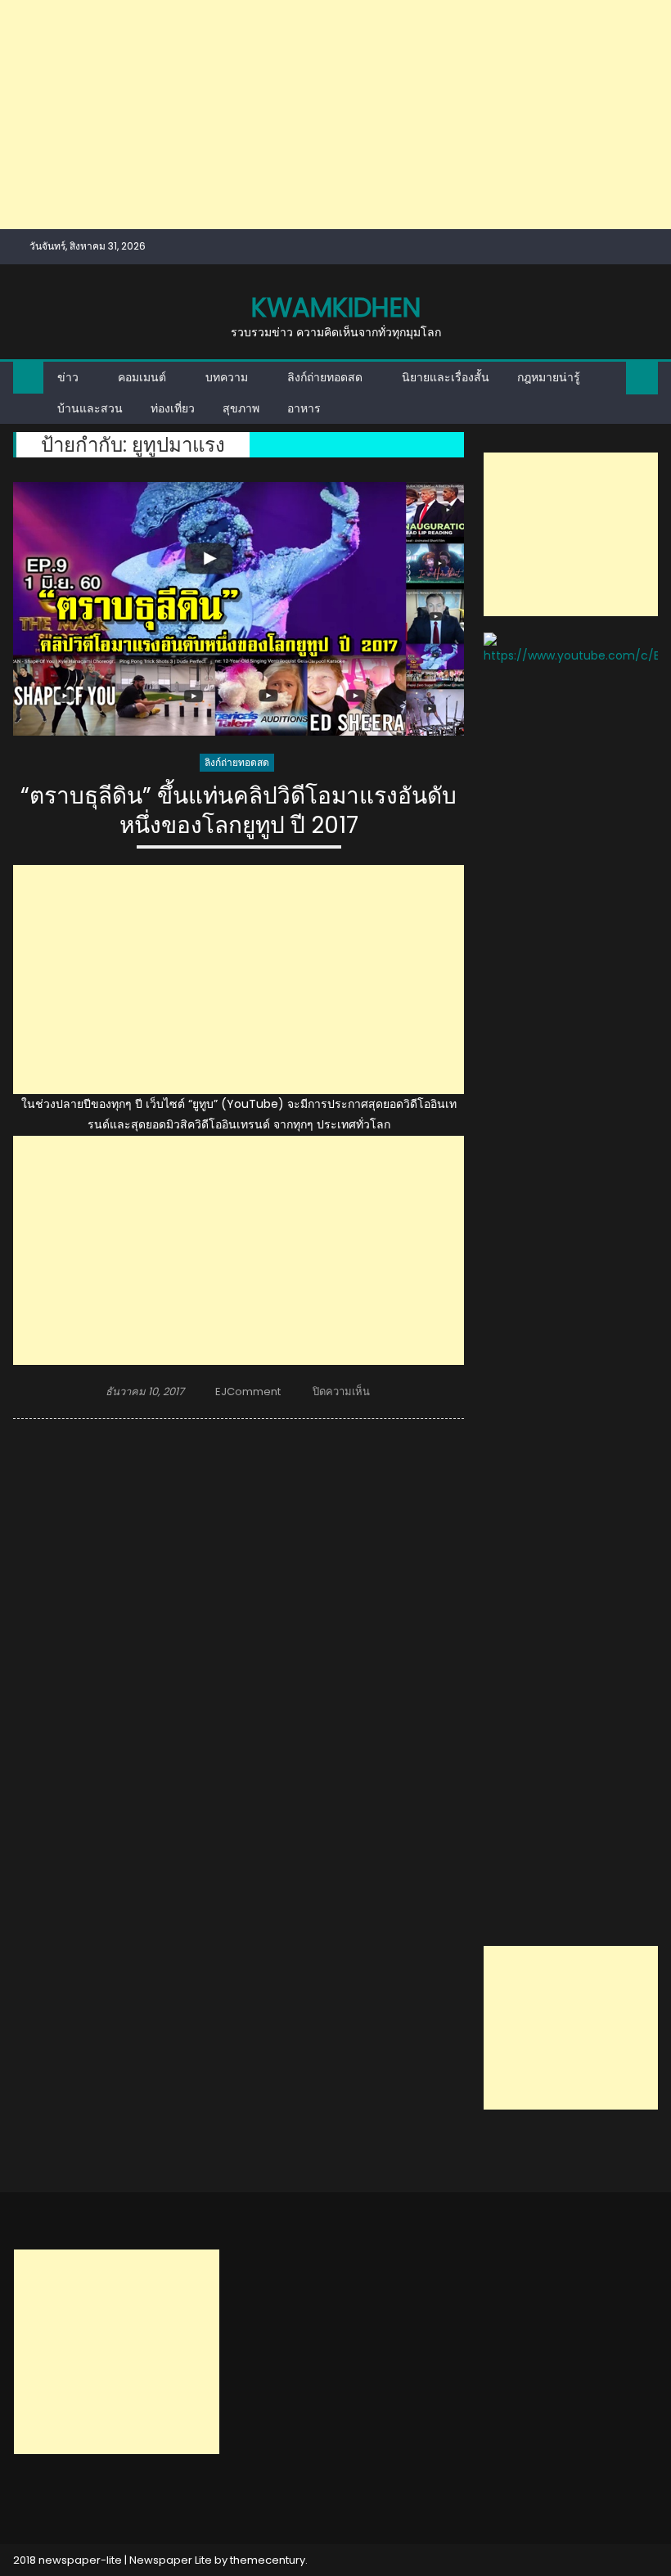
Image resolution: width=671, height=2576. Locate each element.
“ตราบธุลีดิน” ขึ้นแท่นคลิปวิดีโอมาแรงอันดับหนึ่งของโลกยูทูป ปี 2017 (239, 811)
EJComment (248, 1392)
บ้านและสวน (90, 408)
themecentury (268, 2560)
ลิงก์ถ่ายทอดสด (325, 377)
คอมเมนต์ (142, 377)
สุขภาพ (241, 408)
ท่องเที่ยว (173, 408)
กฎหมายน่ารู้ (549, 377)
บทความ (227, 377)
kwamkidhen (336, 307)
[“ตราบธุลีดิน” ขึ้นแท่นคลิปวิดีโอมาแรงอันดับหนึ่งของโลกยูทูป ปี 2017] (239, 609)
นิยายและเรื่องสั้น (446, 377)
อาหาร (304, 408)
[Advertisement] (335, 115)
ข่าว (68, 377)
